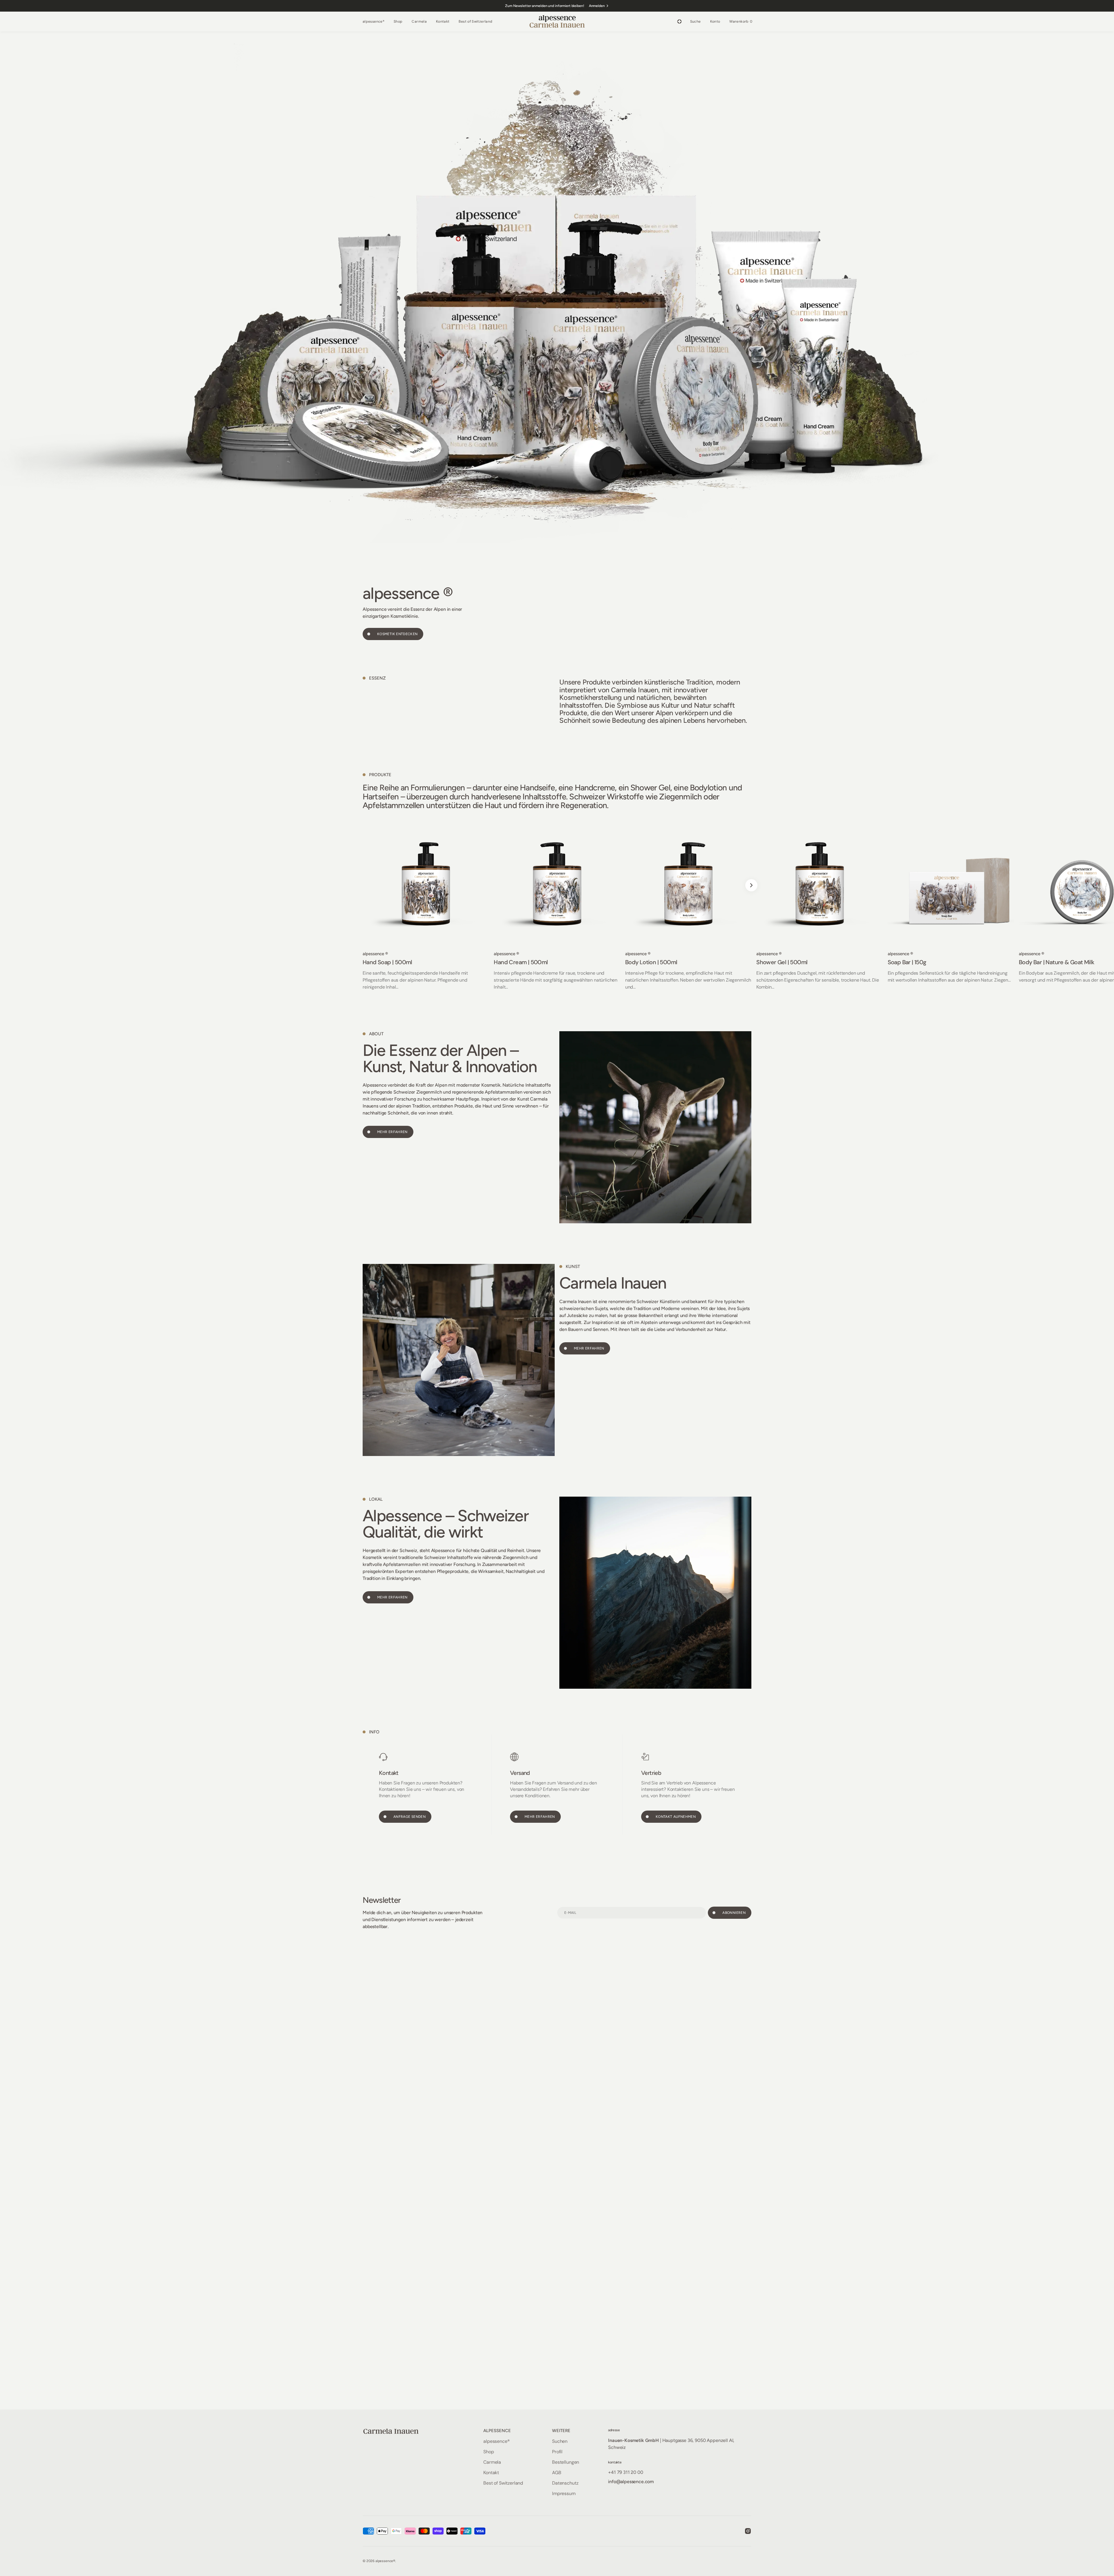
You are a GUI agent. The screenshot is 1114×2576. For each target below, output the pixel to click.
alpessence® (385, 2561)
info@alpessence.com (631, 2482)
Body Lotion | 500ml (389, 962)
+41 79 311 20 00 (625, 2472)
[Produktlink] (163, 905)
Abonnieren (734, 1913)
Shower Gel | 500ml (519, 962)
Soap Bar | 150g (644, 962)
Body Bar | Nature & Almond (924, 962)
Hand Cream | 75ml (1043, 962)
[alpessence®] (557, 22)
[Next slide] (751, 885)
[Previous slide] (363, 885)
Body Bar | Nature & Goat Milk (794, 962)
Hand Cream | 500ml (258, 962)
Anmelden (597, 6)
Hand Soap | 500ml (125, 962)
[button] (696, 21)
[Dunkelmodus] (679, 21)
